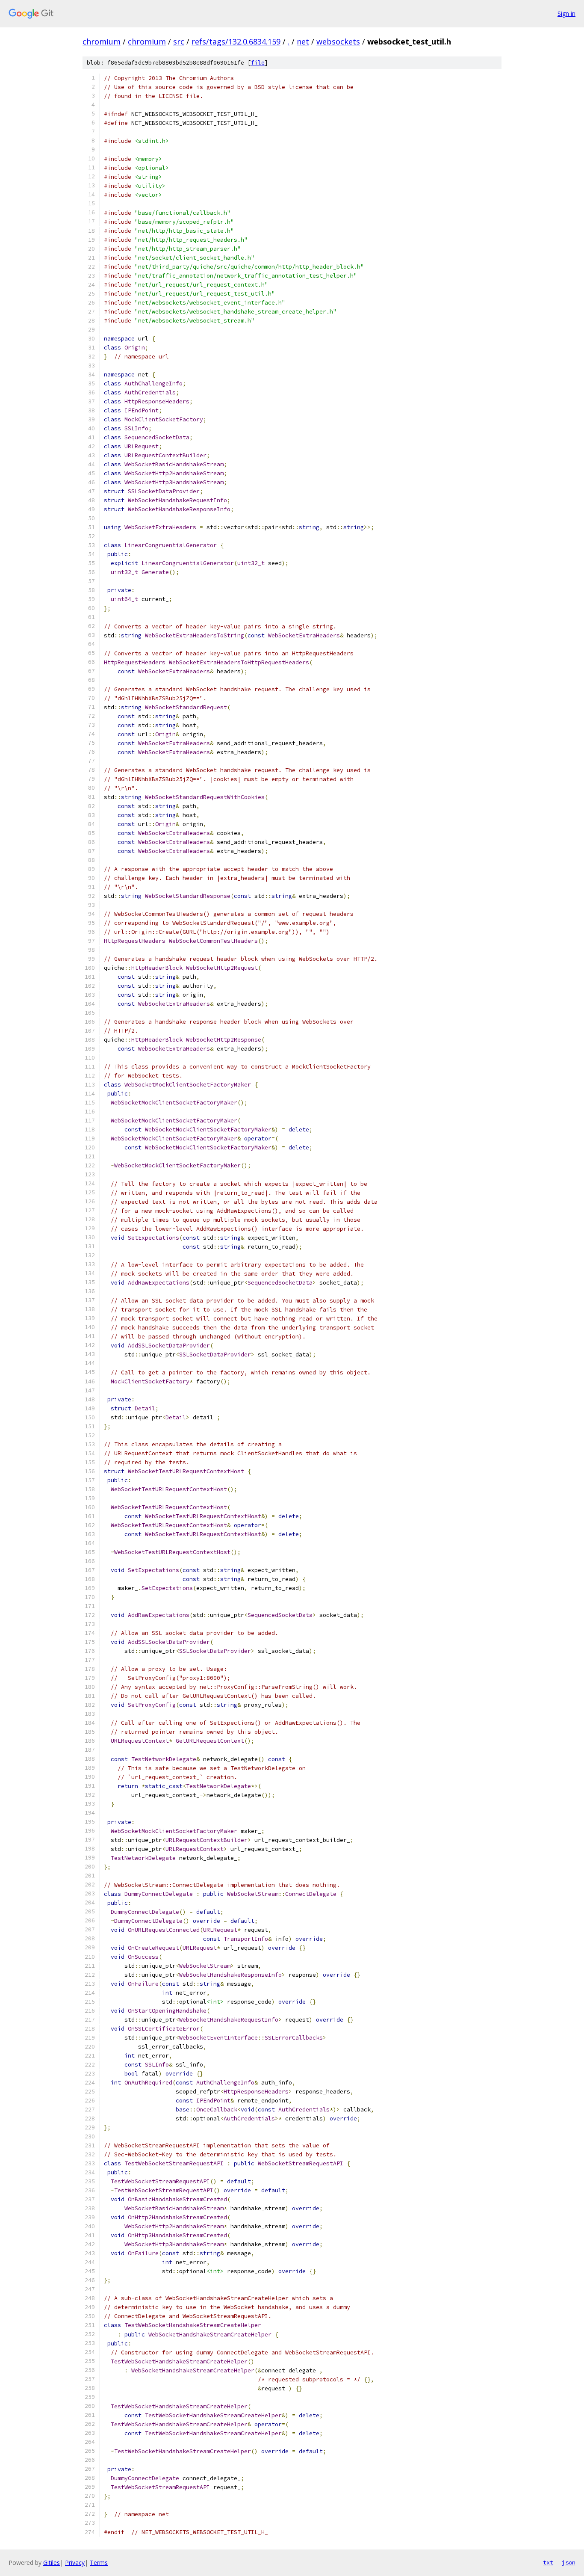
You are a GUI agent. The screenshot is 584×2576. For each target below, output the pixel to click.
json (569, 2562)
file (258, 63)
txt (548, 2562)
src (179, 41)
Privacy (75, 2563)
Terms (99, 2563)
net (303, 41)
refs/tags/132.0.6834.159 (236, 41)
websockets (338, 41)
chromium (102, 41)
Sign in (566, 13)
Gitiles (52, 2563)
